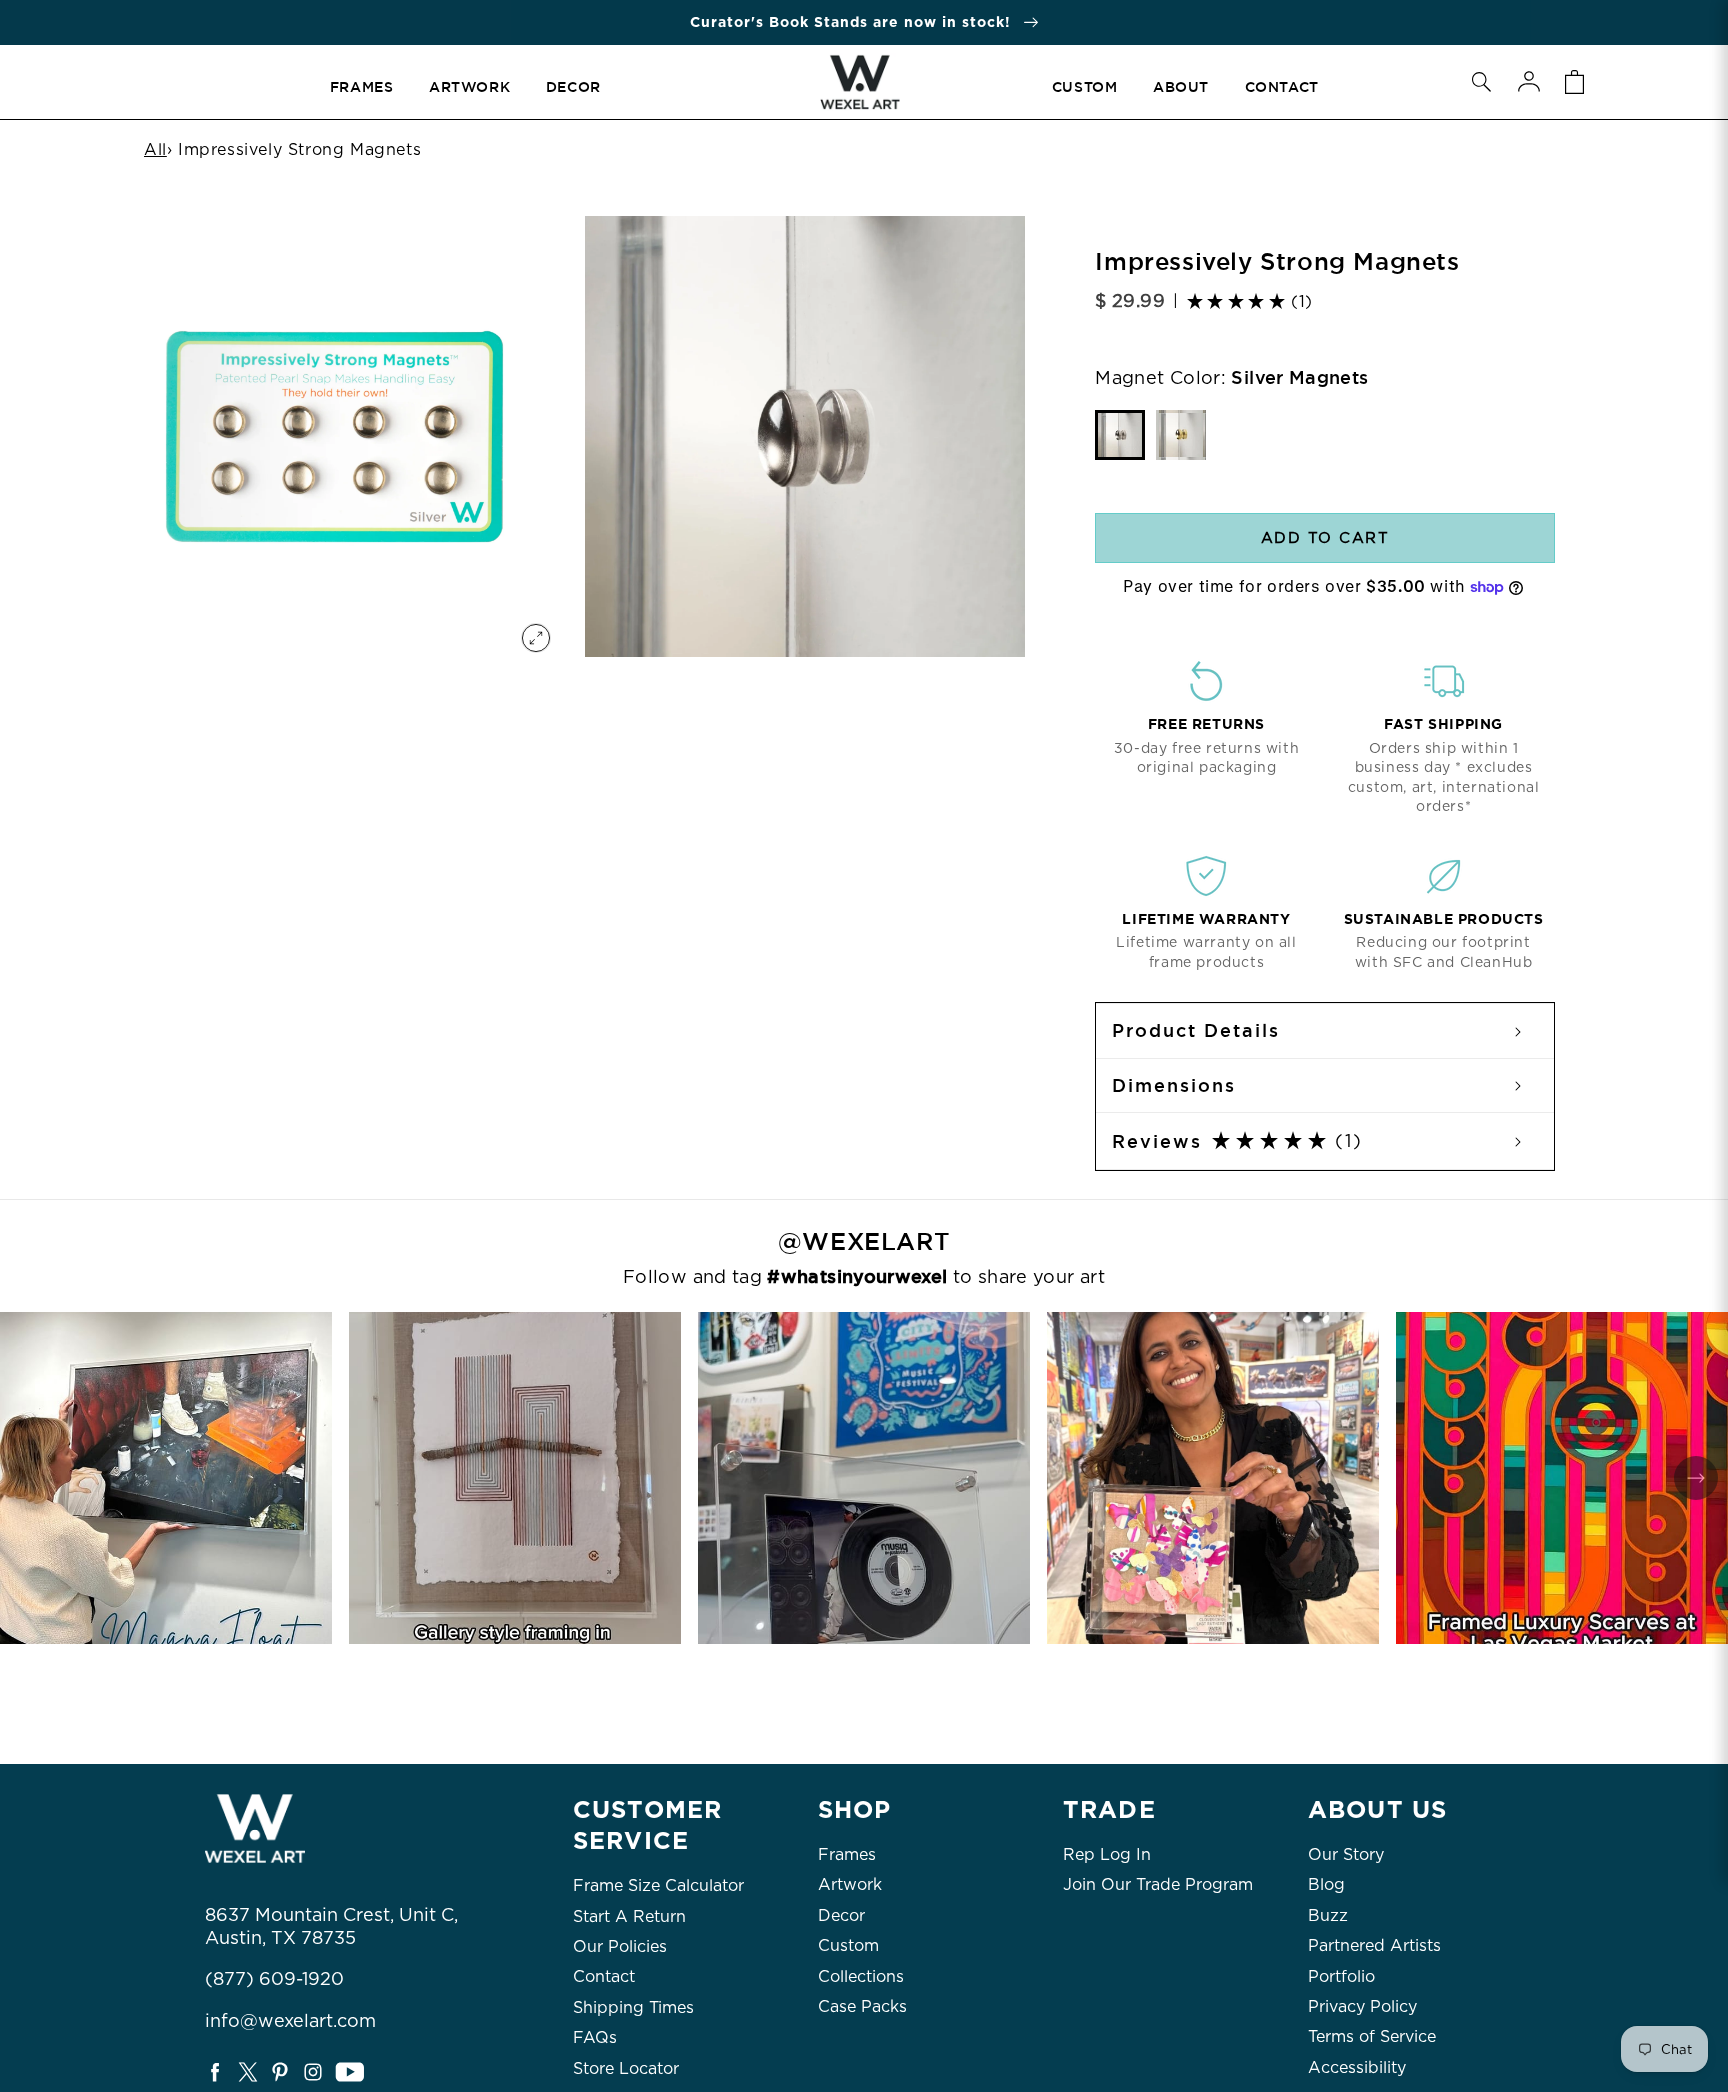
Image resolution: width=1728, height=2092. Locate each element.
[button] (1481, 82)
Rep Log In (1107, 1854)
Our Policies (620, 1946)
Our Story (1346, 1854)
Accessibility (1357, 2067)
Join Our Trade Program (1158, 1884)
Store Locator (626, 2068)
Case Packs (862, 2006)
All (155, 149)
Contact (604, 1976)
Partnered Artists (1374, 1945)
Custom (848, 1945)
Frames (847, 1854)
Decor (841, 1915)
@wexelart (864, 1242)
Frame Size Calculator (658, 1885)
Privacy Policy (1362, 2006)
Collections (861, 1976)
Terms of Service (1372, 2036)
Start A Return (629, 1916)
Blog (1326, 1884)
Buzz (1328, 1915)
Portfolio (1341, 1976)
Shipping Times (633, 2007)
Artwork (850, 1884)
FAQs (595, 2037)
